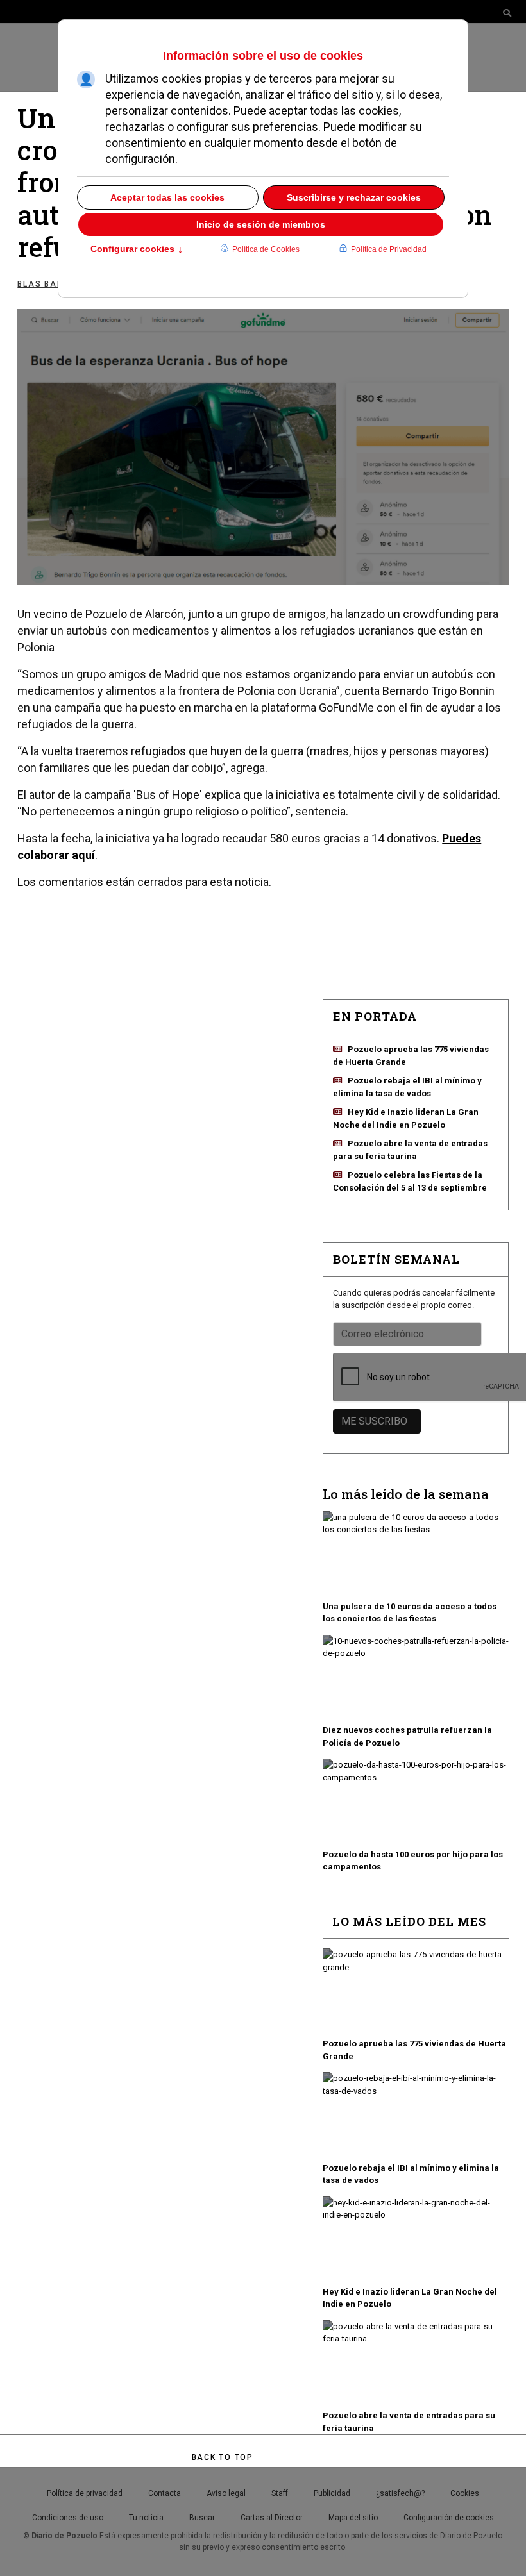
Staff (280, 2493)
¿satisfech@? (400, 2493)
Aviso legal (226, 2493)
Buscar (202, 2518)
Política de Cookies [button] (266, 249)
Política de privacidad (85, 2493)
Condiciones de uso (68, 2518)
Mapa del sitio (353, 2518)
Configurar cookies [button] (137, 250)
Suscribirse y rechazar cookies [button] (354, 197)
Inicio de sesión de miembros (261, 224)
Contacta (165, 2493)
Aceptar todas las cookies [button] (167, 197)
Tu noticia (146, 2518)
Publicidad (332, 2493)
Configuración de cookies (449, 2518)
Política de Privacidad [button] (389, 249)
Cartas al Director (272, 2518)
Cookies (465, 2493)
